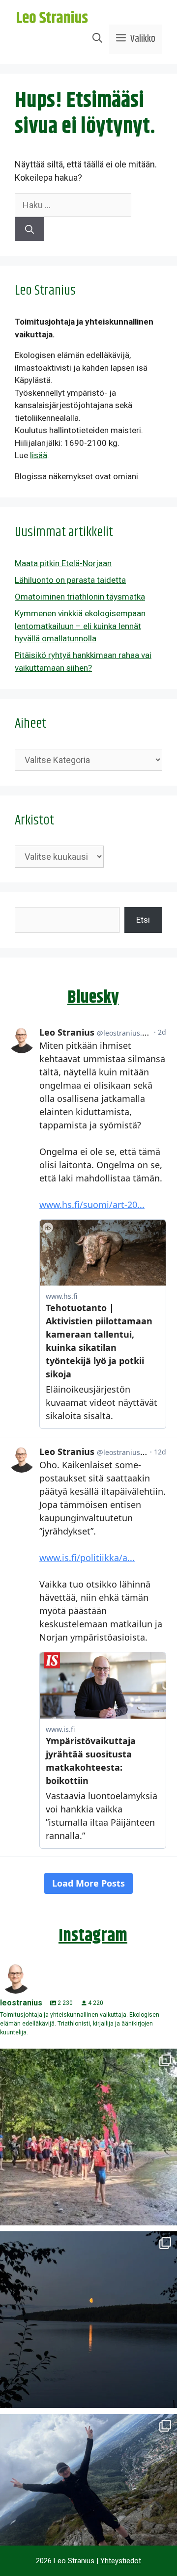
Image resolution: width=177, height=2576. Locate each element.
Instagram (93, 1936)
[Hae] (29, 229)
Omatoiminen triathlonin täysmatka (80, 597)
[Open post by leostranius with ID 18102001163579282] (88, 2137)
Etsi (143, 920)
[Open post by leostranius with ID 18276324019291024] (88, 2320)
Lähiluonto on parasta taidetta (70, 580)
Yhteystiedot (121, 2561)
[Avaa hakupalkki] (97, 39)
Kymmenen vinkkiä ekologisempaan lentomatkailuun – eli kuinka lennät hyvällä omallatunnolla (80, 626)
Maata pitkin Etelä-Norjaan (63, 563)
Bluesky (93, 998)
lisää (39, 455)
